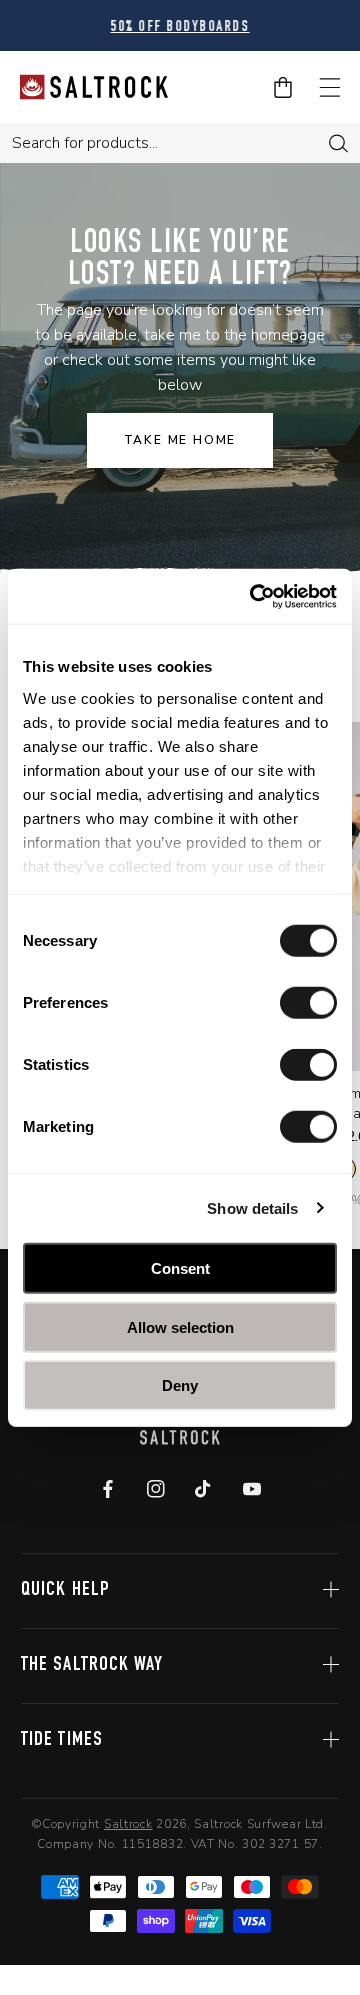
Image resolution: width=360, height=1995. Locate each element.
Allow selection (180, 1326)
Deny (180, 1385)
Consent (180, 1268)
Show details (252, 1207)
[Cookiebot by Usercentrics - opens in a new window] (254, 596)
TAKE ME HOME (180, 440)
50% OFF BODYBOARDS (180, 27)
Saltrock (128, 1824)
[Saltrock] (94, 87)
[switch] (308, 1003)
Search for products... (85, 143)
